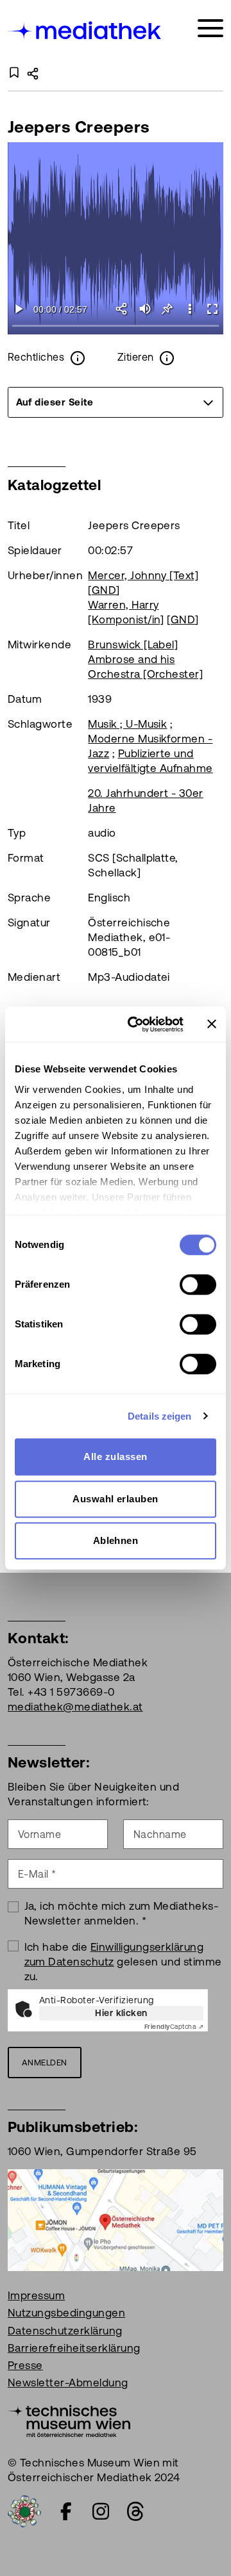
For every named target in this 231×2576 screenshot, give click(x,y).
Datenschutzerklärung (65, 2331)
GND (104, 590)
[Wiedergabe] (19, 309)
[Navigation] (210, 29)
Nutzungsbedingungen (66, 2313)
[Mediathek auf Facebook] (66, 2511)
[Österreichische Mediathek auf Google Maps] (116, 2219)
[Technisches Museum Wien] (69, 2420)
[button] (190, 309)
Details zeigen (159, 1416)
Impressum (36, 2295)
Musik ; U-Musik (127, 724)
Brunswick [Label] (133, 644)
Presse (25, 2365)
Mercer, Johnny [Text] (143, 575)
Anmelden (45, 2063)
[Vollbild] (212, 309)
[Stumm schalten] (145, 309)
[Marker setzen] (167, 309)
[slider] (116, 326)
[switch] (198, 1284)
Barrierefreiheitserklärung (74, 2348)
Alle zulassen (115, 1456)
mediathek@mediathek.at (75, 1707)
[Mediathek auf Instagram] (101, 2511)
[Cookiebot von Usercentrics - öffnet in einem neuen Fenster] (135, 1024)
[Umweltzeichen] (24, 2511)
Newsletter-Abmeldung (68, 2383)
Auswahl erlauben (116, 1499)
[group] (116, 402)
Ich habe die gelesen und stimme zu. (123, 1962)
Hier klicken (121, 2013)
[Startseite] (85, 30)
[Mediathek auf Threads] (135, 2511)
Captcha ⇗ (174, 2027)
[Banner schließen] (212, 1024)
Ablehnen (116, 1540)
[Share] (122, 309)
